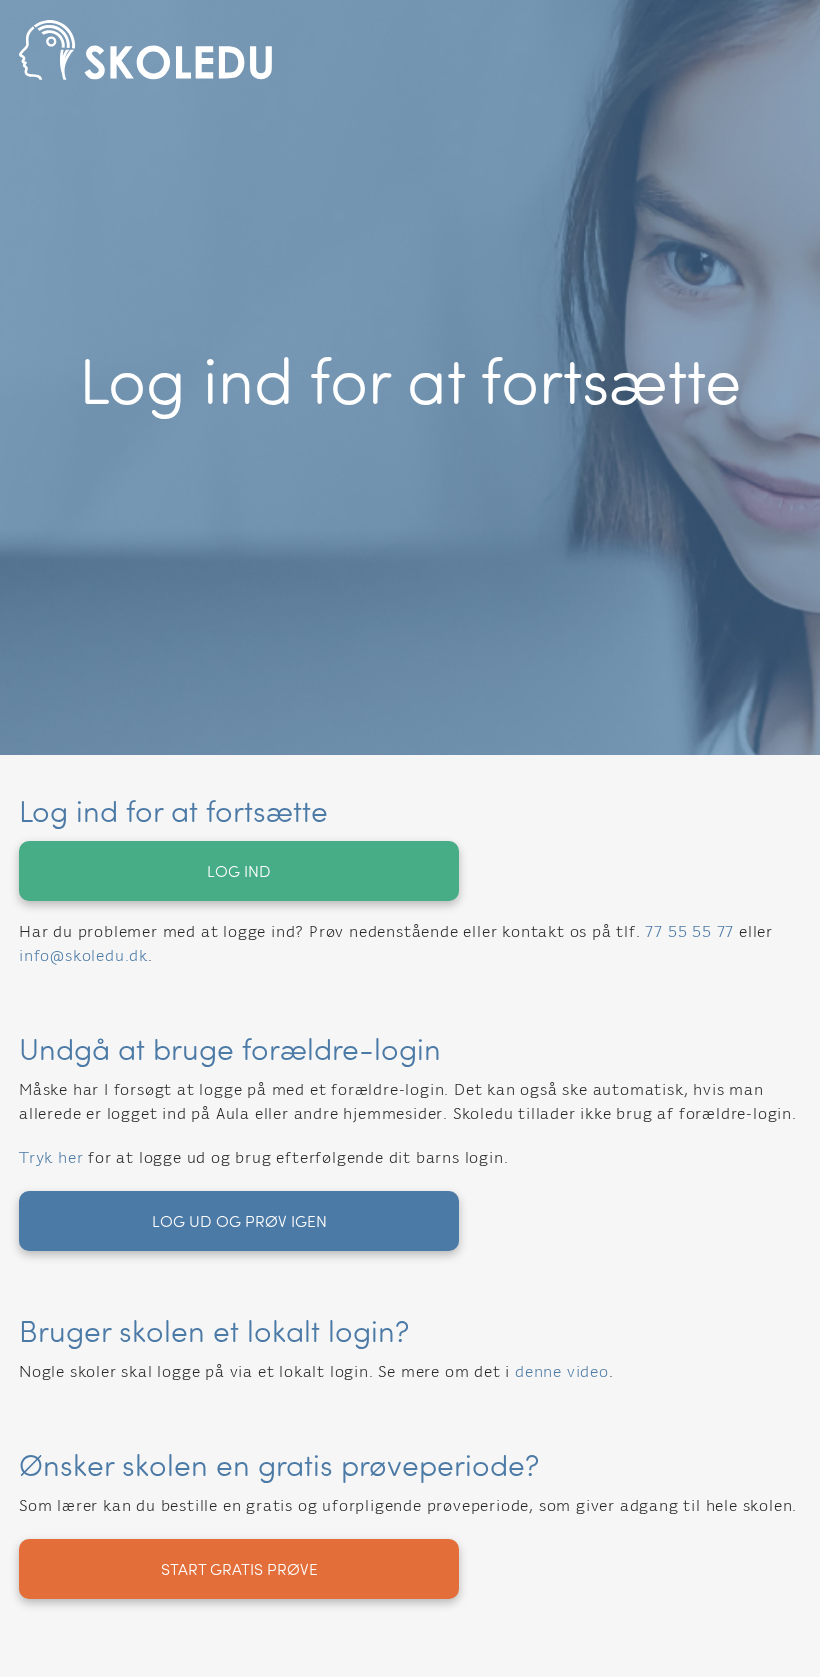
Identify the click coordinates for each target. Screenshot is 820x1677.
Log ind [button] (239, 870)
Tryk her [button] (51, 1159)
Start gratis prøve (239, 1568)
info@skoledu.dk (83, 957)
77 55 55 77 (689, 933)
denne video (562, 1373)
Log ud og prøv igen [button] (239, 1220)
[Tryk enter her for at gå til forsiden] (410, 50)
